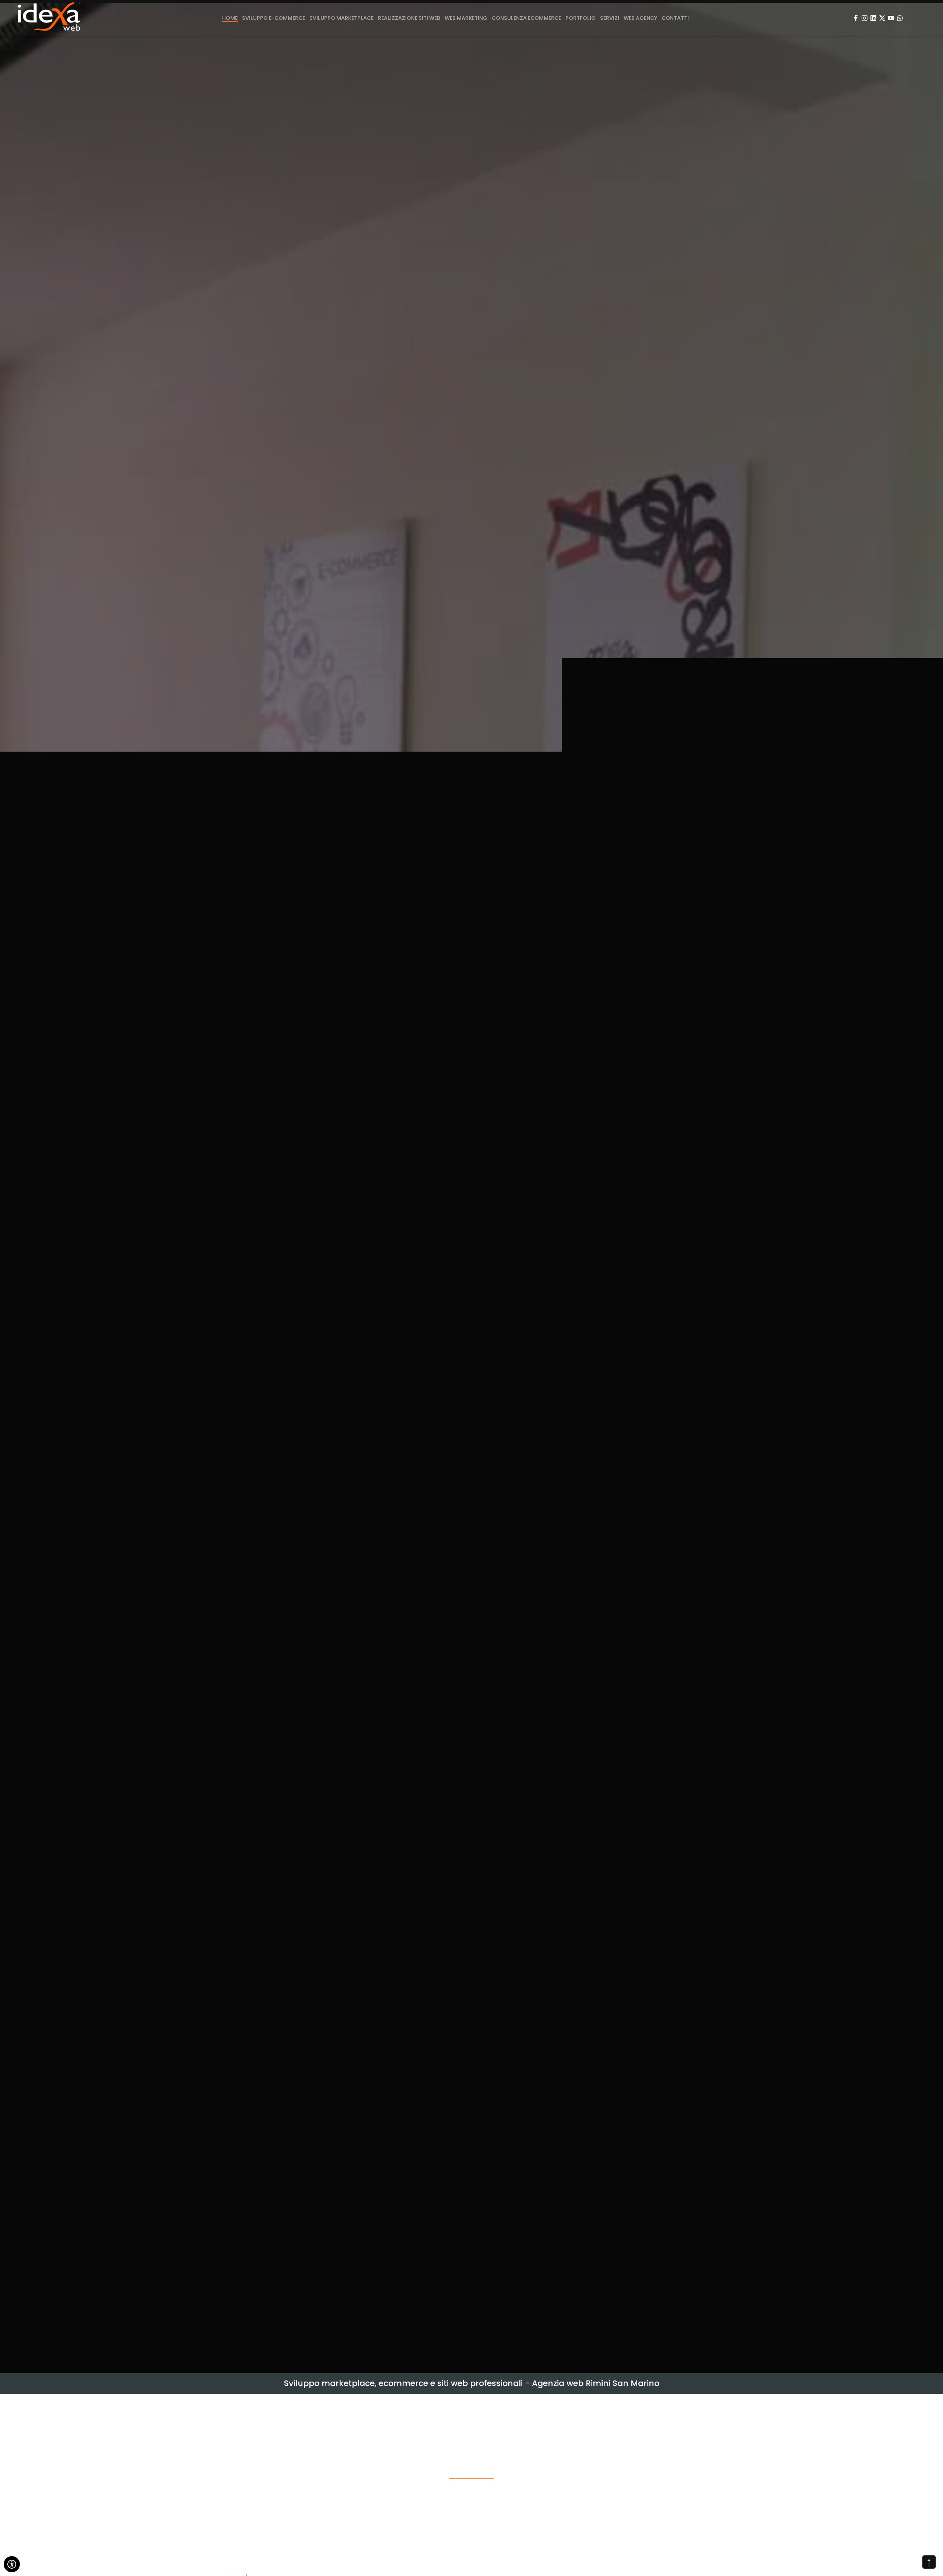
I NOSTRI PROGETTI (471, 1241)
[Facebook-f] (856, 18)
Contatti (675, 18)
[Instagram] (865, 18)
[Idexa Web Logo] (49, 18)
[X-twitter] (882, 18)
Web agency (640, 18)
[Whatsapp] (900, 18)
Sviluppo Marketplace (341, 18)
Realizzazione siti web (409, 18)
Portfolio (581, 18)
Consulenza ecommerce (526, 18)
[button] (8, 1188)
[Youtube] (891, 18)
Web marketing (466, 18)
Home (230, 18)
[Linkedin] (873, 18)
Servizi (610, 18)
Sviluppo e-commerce (274, 18)
